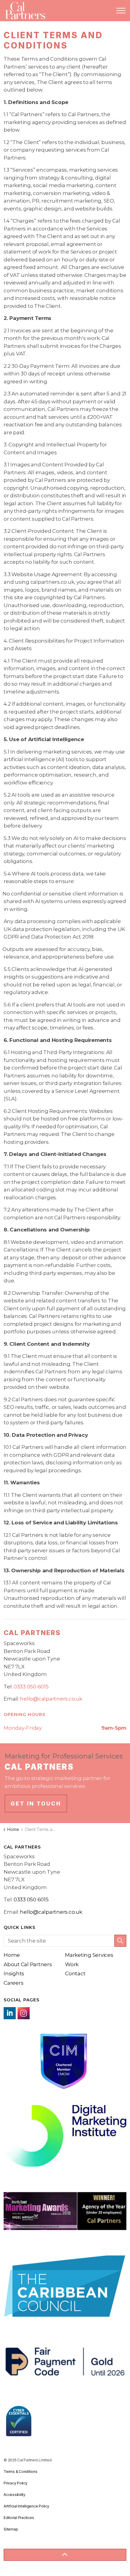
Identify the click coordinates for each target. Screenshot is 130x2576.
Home (12, 1955)
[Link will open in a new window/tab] (10, 2013)
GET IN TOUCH (36, 1804)
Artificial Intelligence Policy (26, 2506)
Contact (75, 1973)
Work (72, 1964)
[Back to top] (65, 2555)
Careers (13, 1983)
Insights (14, 1973)
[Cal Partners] (25, 11)
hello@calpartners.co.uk (51, 1699)
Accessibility (15, 2495)
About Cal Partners (28, 1964)
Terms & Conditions (21, 2472)
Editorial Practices (19, 2518)
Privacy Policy (16, 2483)
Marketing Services (89, 1955)
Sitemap (11, 2529)
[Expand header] (121, 11)
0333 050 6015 (31, 1687)
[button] (120, 1941)
